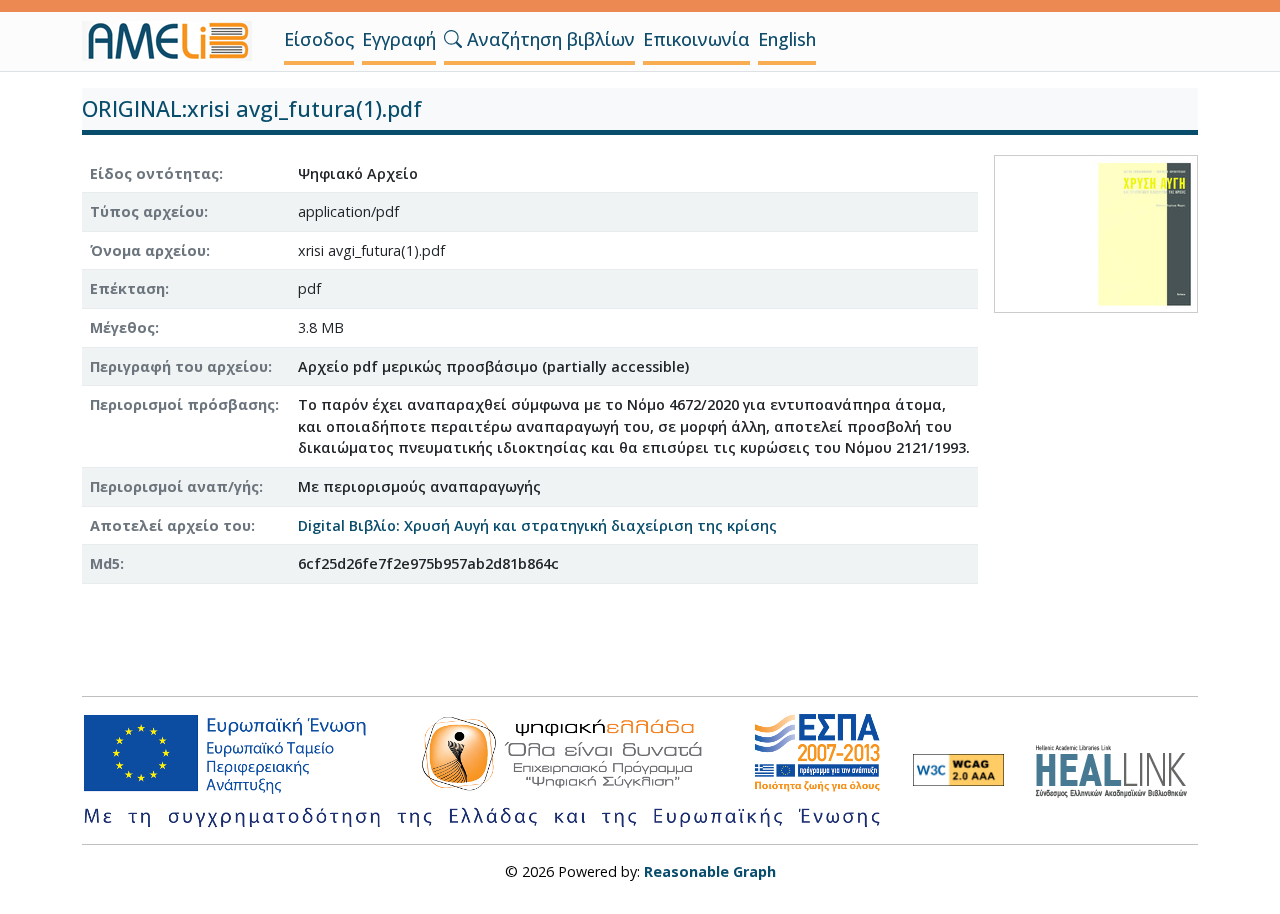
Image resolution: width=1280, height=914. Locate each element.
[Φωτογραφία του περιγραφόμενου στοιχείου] (1096, 231)
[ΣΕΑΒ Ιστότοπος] (1116, 768)
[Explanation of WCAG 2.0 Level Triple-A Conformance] (958, 770)
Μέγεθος (122, 327)
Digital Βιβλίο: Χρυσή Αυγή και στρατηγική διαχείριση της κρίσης (537, 525)
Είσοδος (319, 39)
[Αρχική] (175, 41)
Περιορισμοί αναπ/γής (174, 486)
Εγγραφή (399, 39)
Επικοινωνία (696, 39)
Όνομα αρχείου (148, 250)
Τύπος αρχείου (147, 211)
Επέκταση (127, 288)
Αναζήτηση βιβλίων (548, 39)
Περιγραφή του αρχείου (179, 366)
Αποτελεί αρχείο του (170, 525)
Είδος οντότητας (154, 173)
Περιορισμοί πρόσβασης (182, 404)
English (787, 39)
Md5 (105, 563)
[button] (453, 39)
